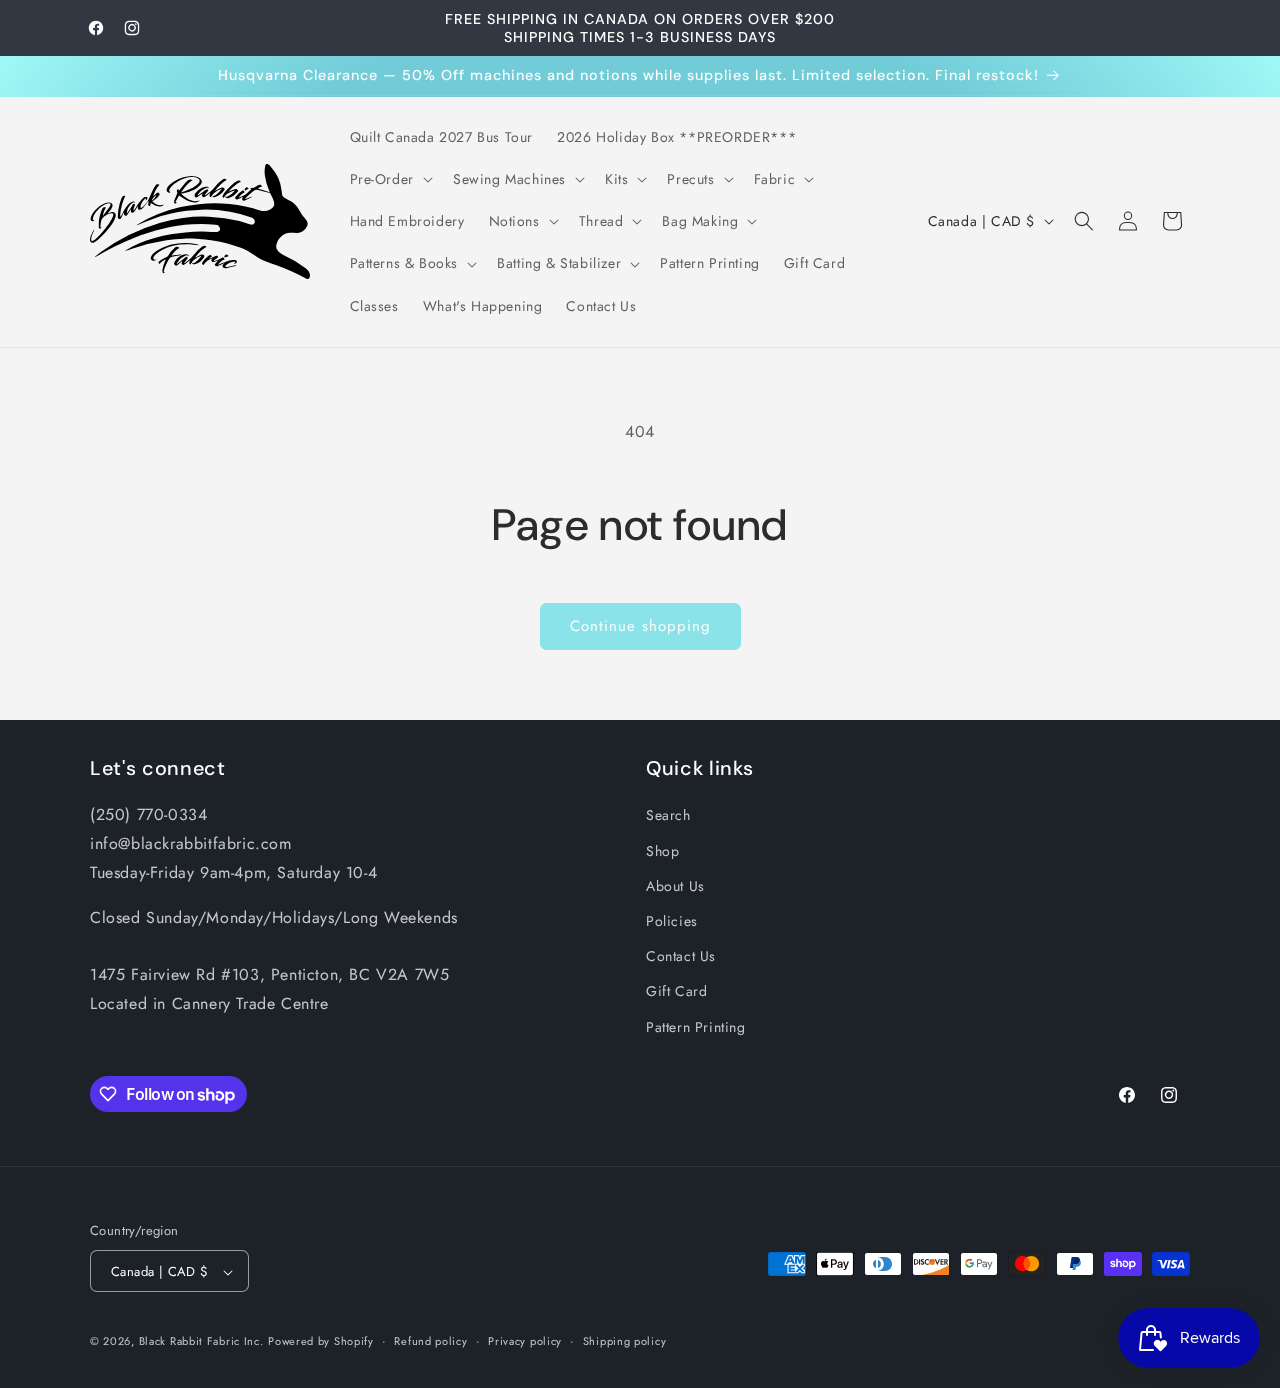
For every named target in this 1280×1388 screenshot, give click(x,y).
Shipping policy (625, 1341)
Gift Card (676, 991)
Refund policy (430, 1341)
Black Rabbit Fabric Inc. (201, 1342)
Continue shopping (640, 626)
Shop (662, 850)
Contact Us (681, 956)
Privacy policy (525, 1341)
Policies (672, 920)
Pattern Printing (696, 1026)
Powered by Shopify (321, 1342)
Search (668, 815)
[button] (389, 179)
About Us (675, 885)
